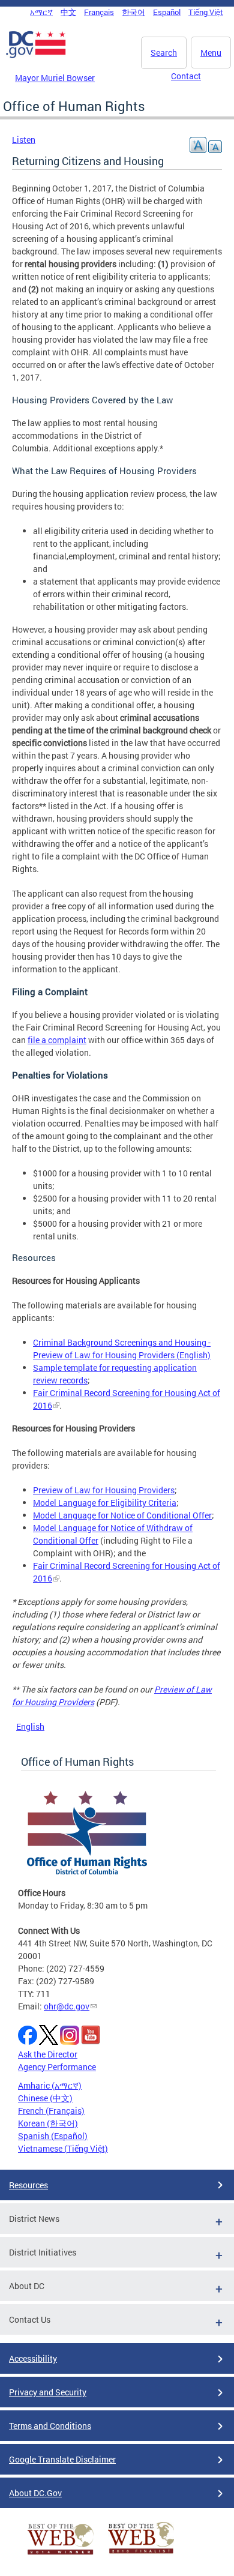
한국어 (133, 12)
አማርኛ (41, 12)
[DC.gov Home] (36, 56)
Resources (28, 2185)
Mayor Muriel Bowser (55, 78)
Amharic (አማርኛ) (50, 2085)
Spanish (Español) (53, 2136)
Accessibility (33, 2358)
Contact (186, 76)
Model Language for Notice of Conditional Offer (122, 1515)
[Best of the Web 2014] (61, 2555)
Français (99, 12)
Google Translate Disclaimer (62, 2459)
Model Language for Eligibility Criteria (105, 1503)
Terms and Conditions (50, 2426)
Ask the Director (48, 2054)
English (30, 1726)
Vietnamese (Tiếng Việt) (63, 2148)
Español (167, 12)
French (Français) (51, 2111)
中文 (68, 12)
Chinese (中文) (45, 2098)
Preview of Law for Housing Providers (104, 1490)
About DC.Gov (35, 2493)
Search (164, 53)
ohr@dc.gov (67, 2006)
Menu (211, 53)
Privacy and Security (48, 2392)
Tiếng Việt (206, 12)
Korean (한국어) (48, 2123)
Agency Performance (57, 2067)
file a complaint (57, 1040)
